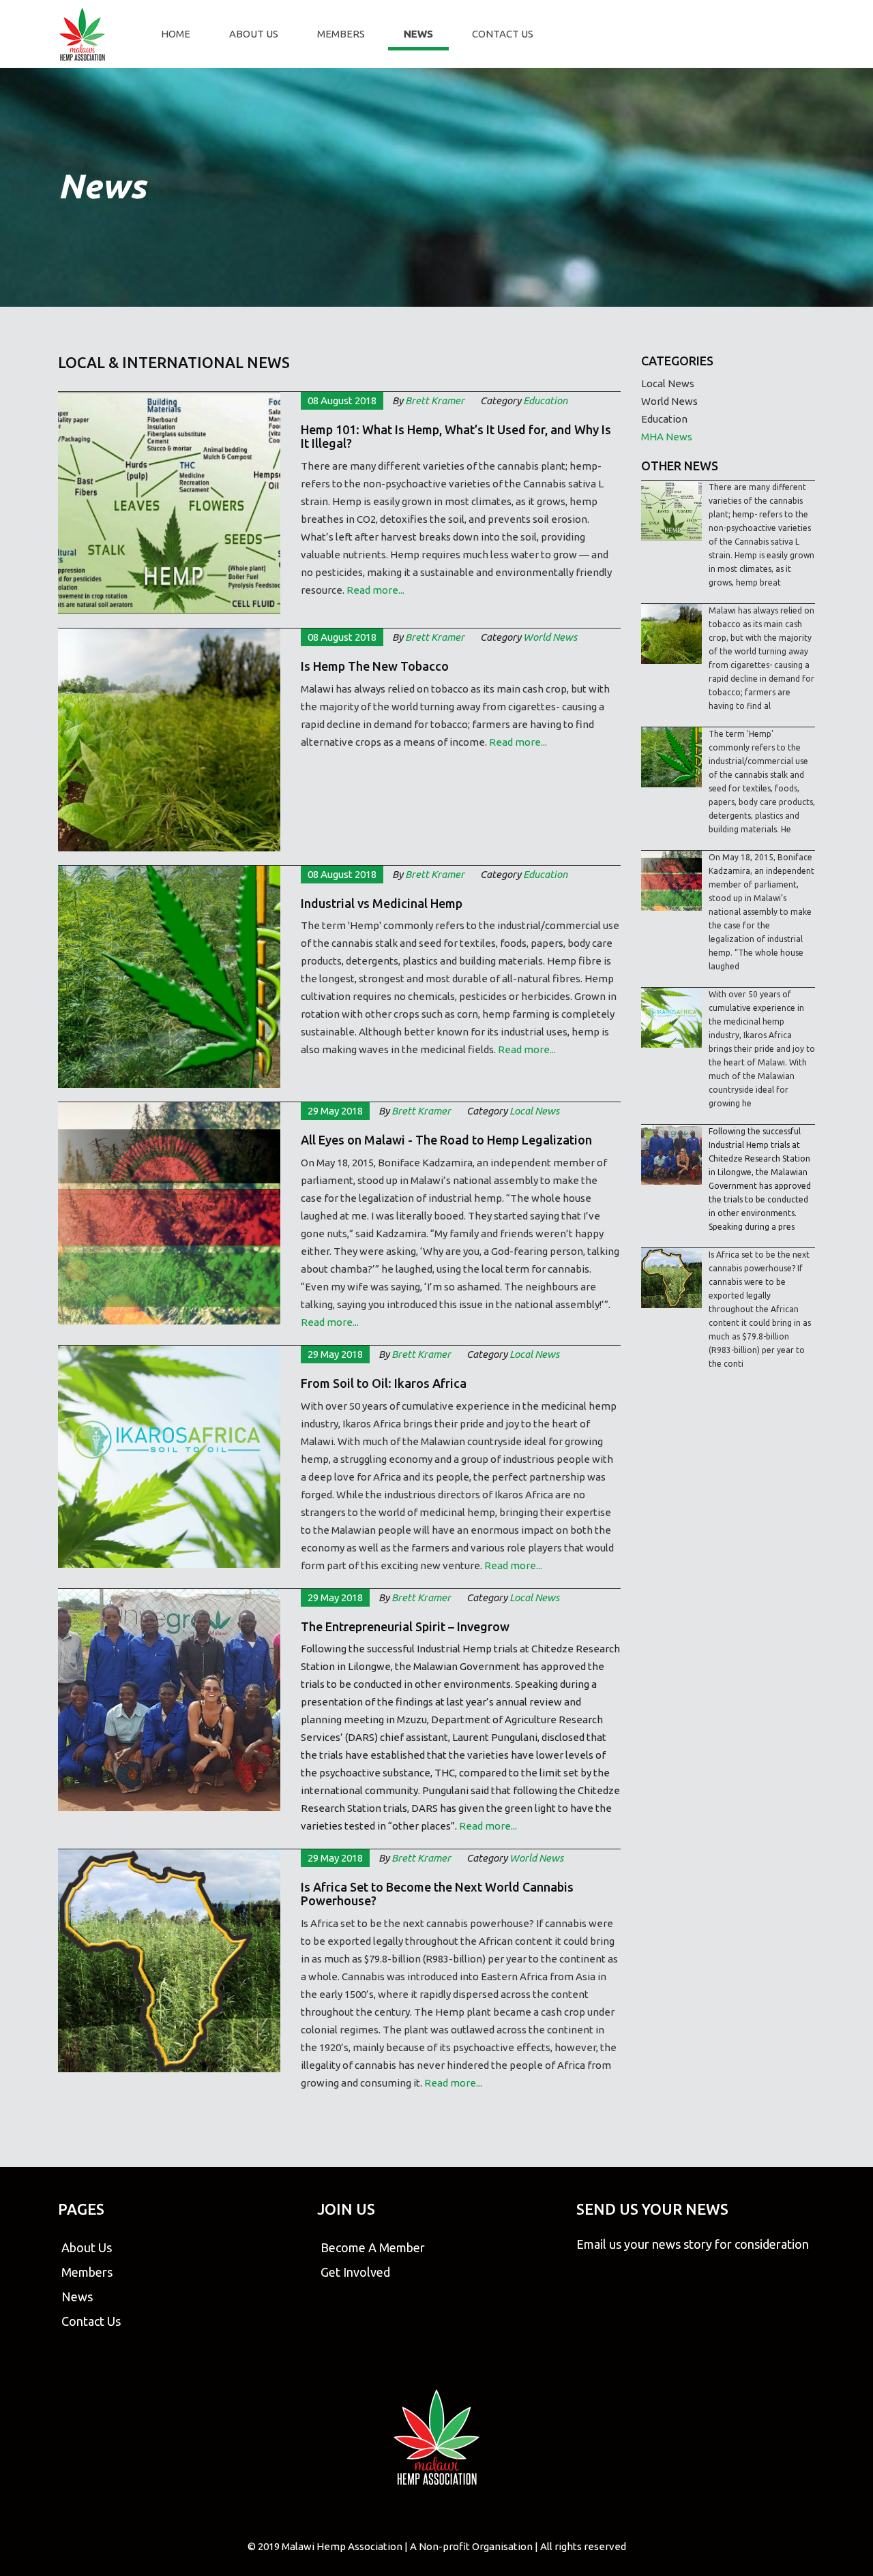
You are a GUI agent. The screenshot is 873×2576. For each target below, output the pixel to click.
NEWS (418, 34)
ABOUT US (254, 34)
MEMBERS (341, 34)
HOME (176, 34)
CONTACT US (503, 34)
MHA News (667, 437)
